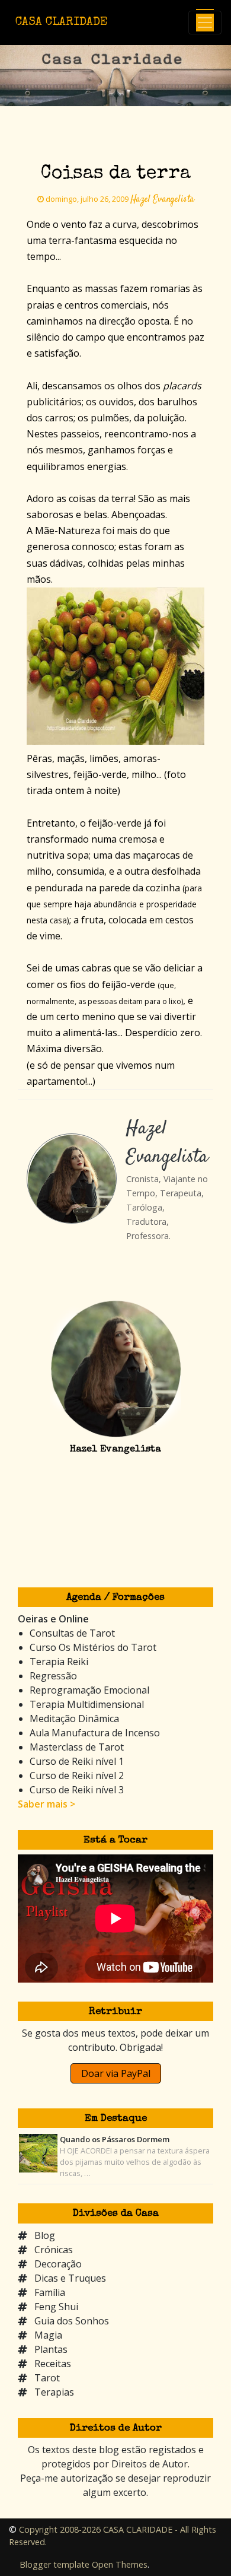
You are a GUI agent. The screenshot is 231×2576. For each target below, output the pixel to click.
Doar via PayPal (116, 2073)
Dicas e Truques (70, 2278)
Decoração (58, 2264)
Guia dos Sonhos (72, 2321)
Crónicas (54, 2250)
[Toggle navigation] (205, 23)
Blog (45, 2235)
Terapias (54, 2392)
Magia (48, 2335)
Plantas (51, 2349)
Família (50, 2292)
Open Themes (120, 2564)
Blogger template (54, 2564)
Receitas (53, 2364)
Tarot (47, 2378)
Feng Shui (56, 2307)
